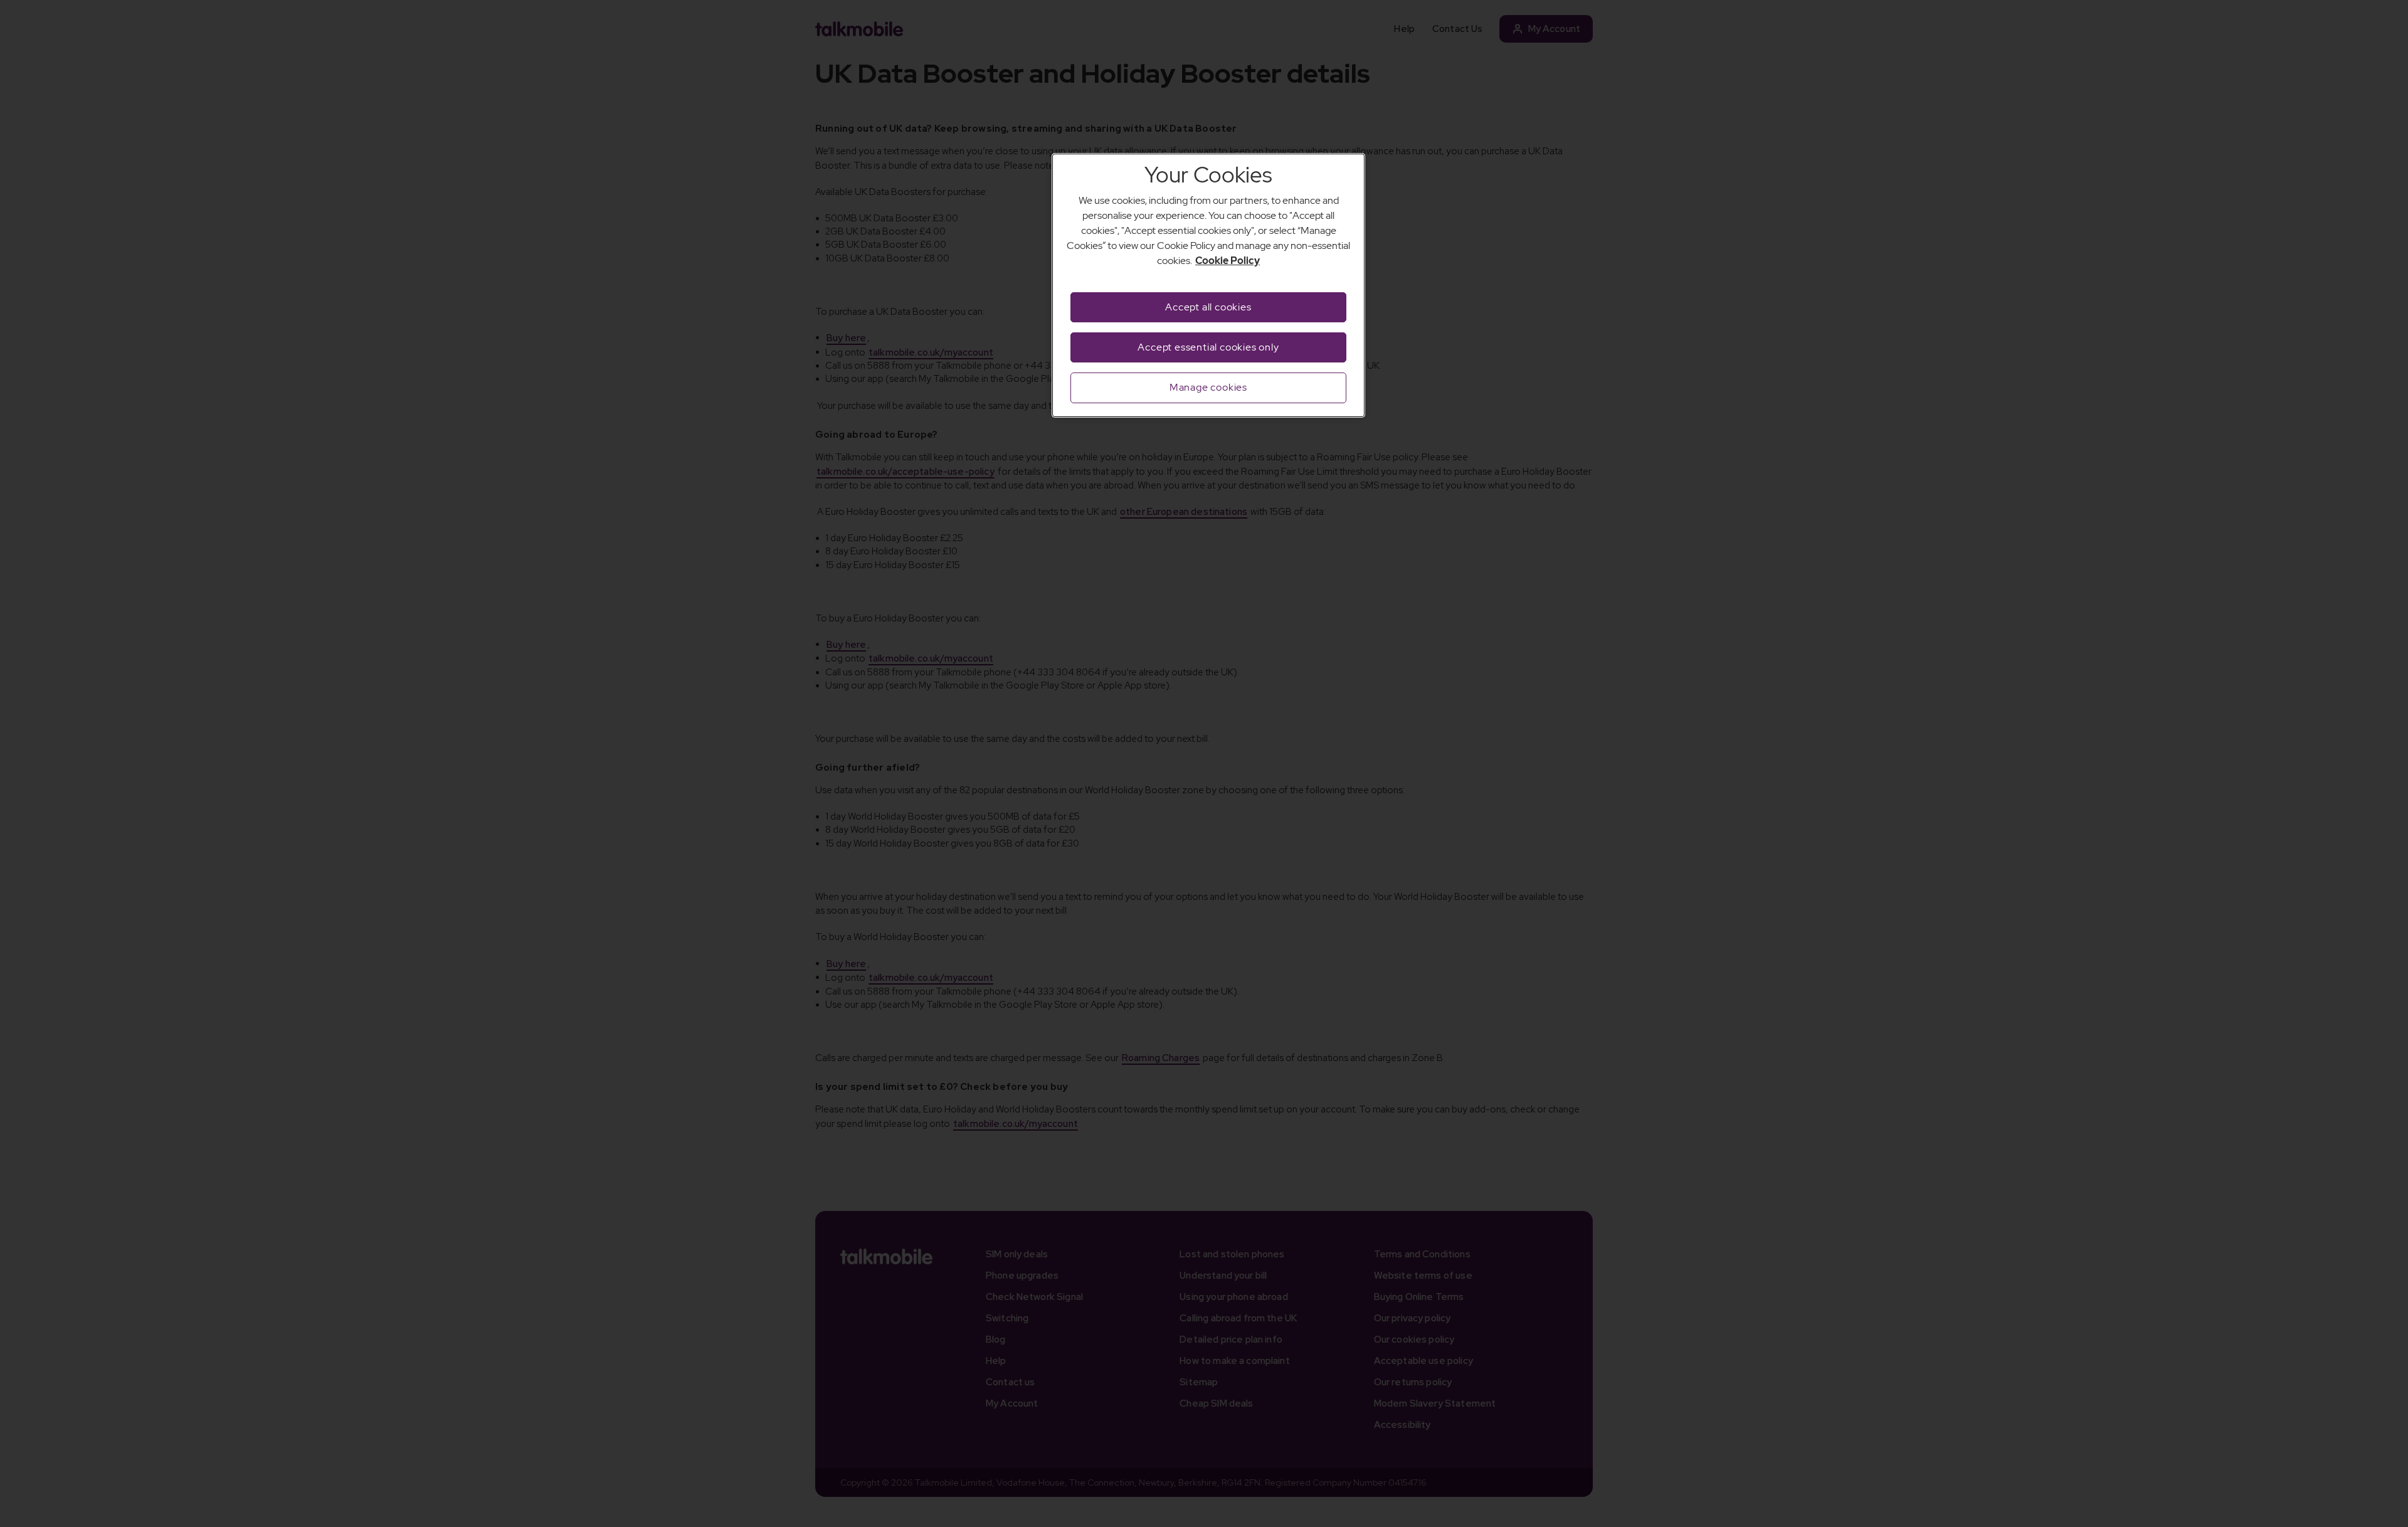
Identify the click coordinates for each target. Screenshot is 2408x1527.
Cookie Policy (1228, 261)
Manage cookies (1208, 387)
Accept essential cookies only (1208, 347)
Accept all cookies (1208, 307)
